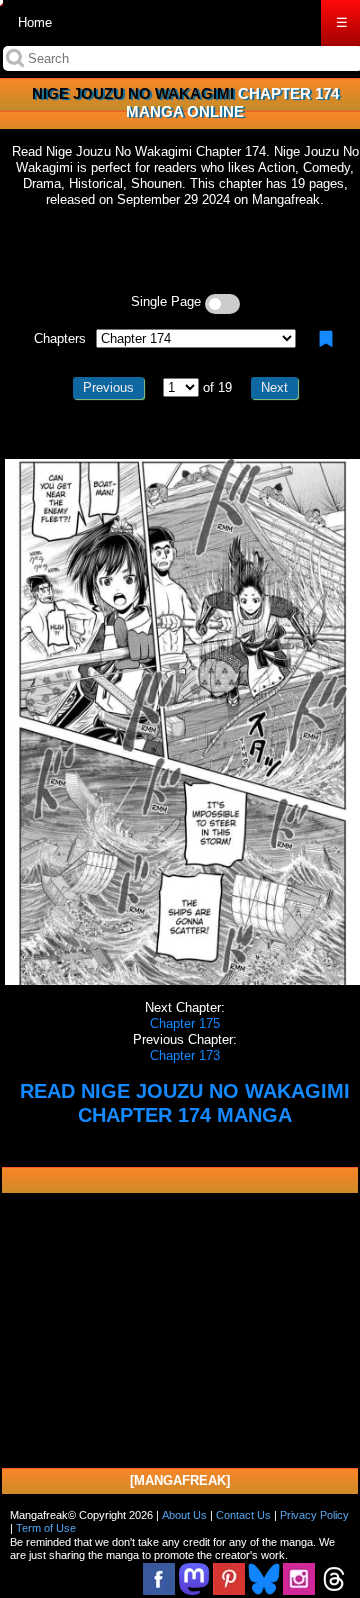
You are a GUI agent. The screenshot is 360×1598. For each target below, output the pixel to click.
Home (35, 22)
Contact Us (243, 1515)
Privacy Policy (314, 1515)
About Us (184, 1515)
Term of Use (46, 1528)
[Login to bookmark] (326, 339)
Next (274, 387)
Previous (108, 387)
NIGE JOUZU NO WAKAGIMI (133, 93)
